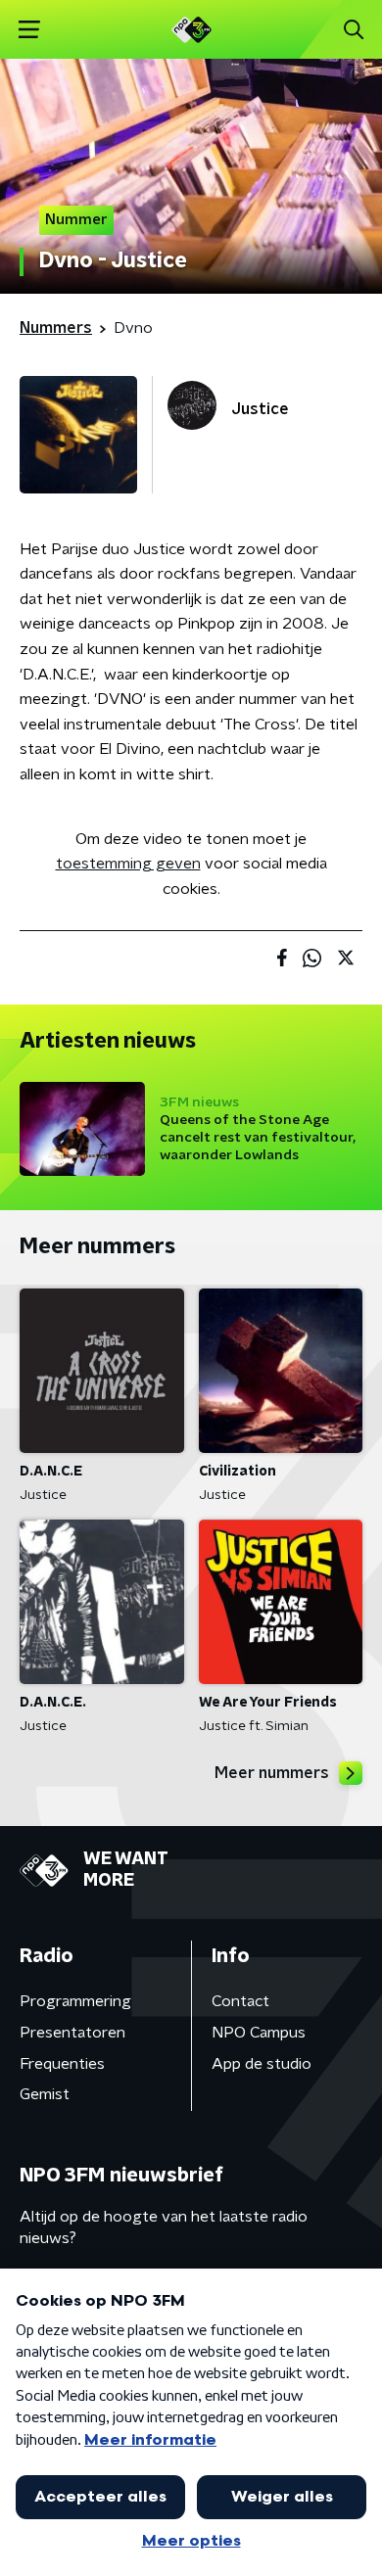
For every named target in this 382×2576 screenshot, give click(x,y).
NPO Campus (259, 2033)
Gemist (45, 2094)
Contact (240, 2001)
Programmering (75, 2001)
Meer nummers (272, 1773)
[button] (29, 30)
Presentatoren (72, 2033)
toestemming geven (128, 864)
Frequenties (62, 2064)
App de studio (262, 2064)
